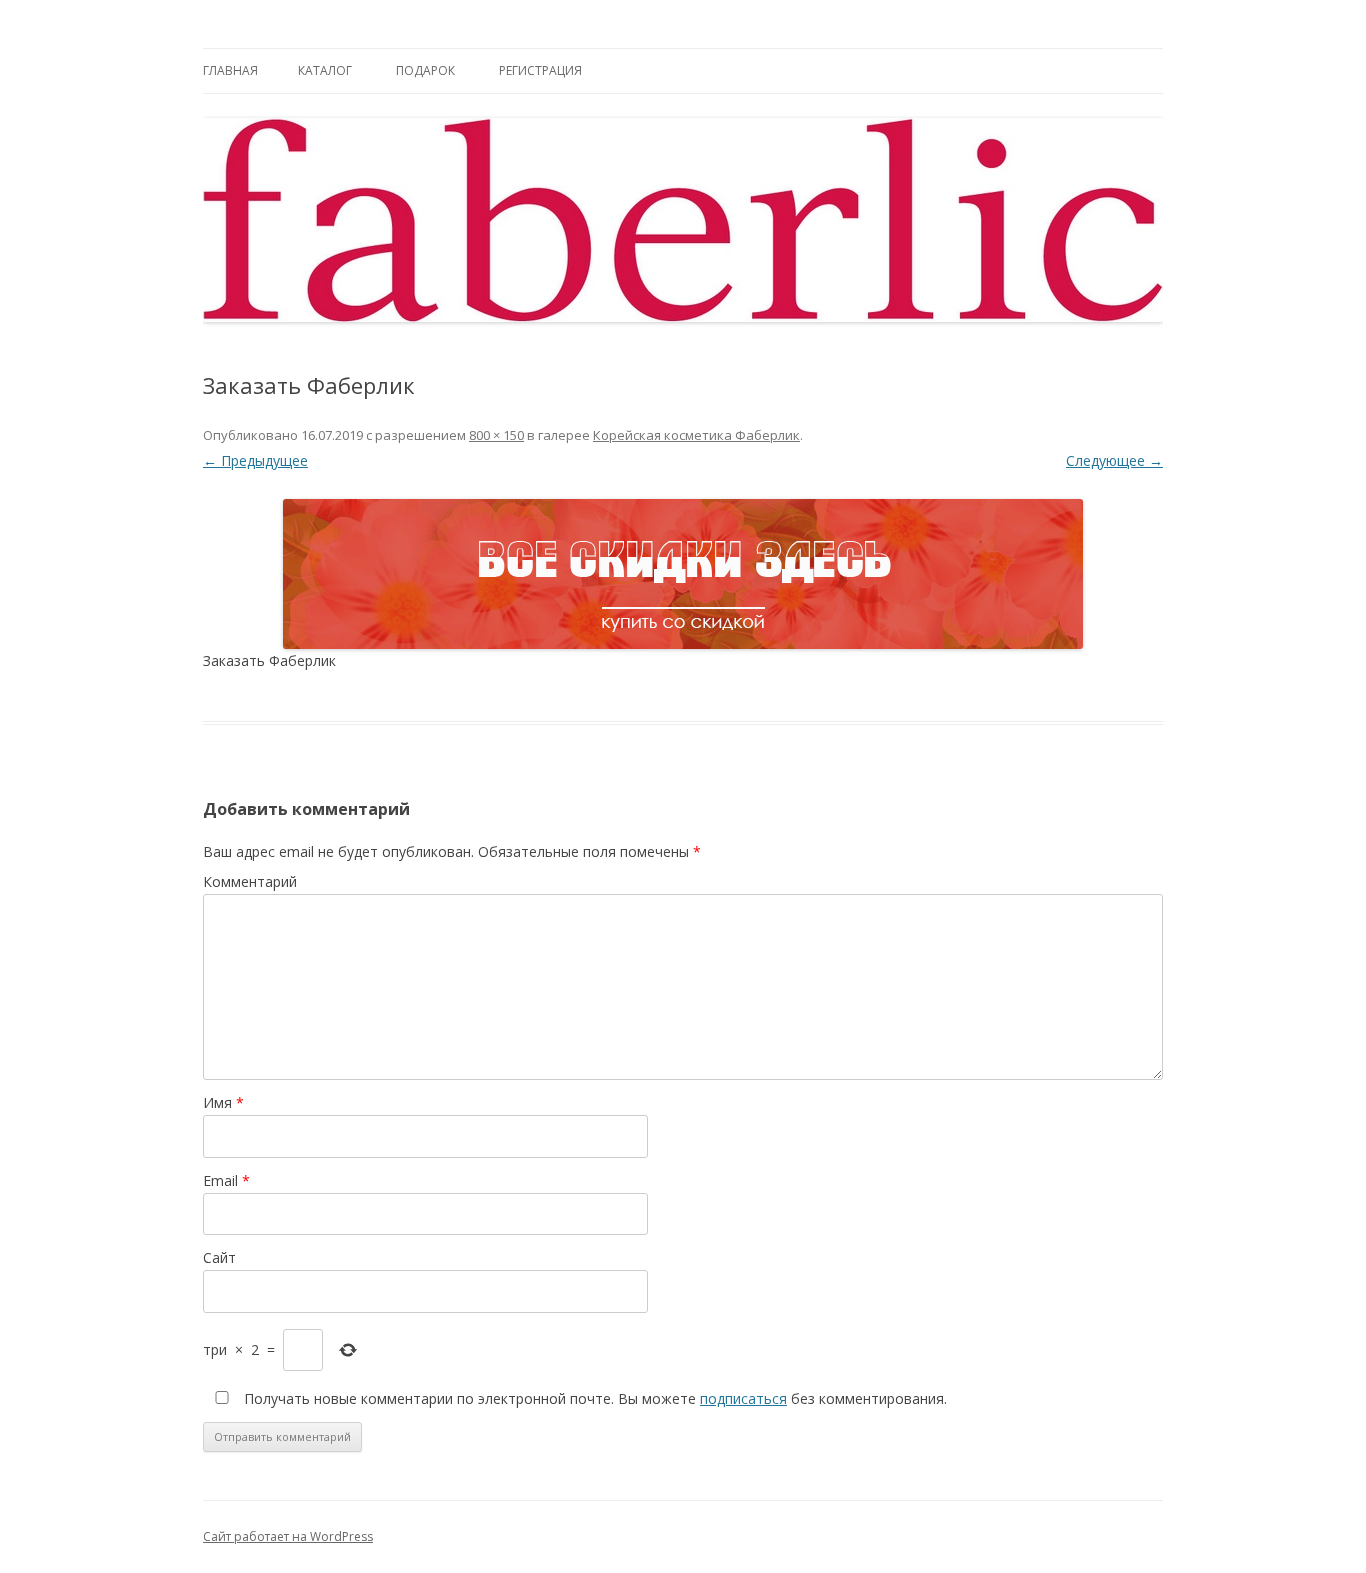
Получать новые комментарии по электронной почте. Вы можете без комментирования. (593, 1398)
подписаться (743, 1398)
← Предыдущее (255, 460)
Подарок (425, 70)
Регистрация (540, 70)
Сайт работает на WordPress (288, 1536)
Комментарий (250, 881)
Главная (230, 70)
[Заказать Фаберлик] (683, 574)
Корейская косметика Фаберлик (696, 435)
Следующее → (1114, 460)
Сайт (219, 1257)
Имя (223, 1102)
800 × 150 (496, 435)
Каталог (325, 70)
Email (226, 1180)
